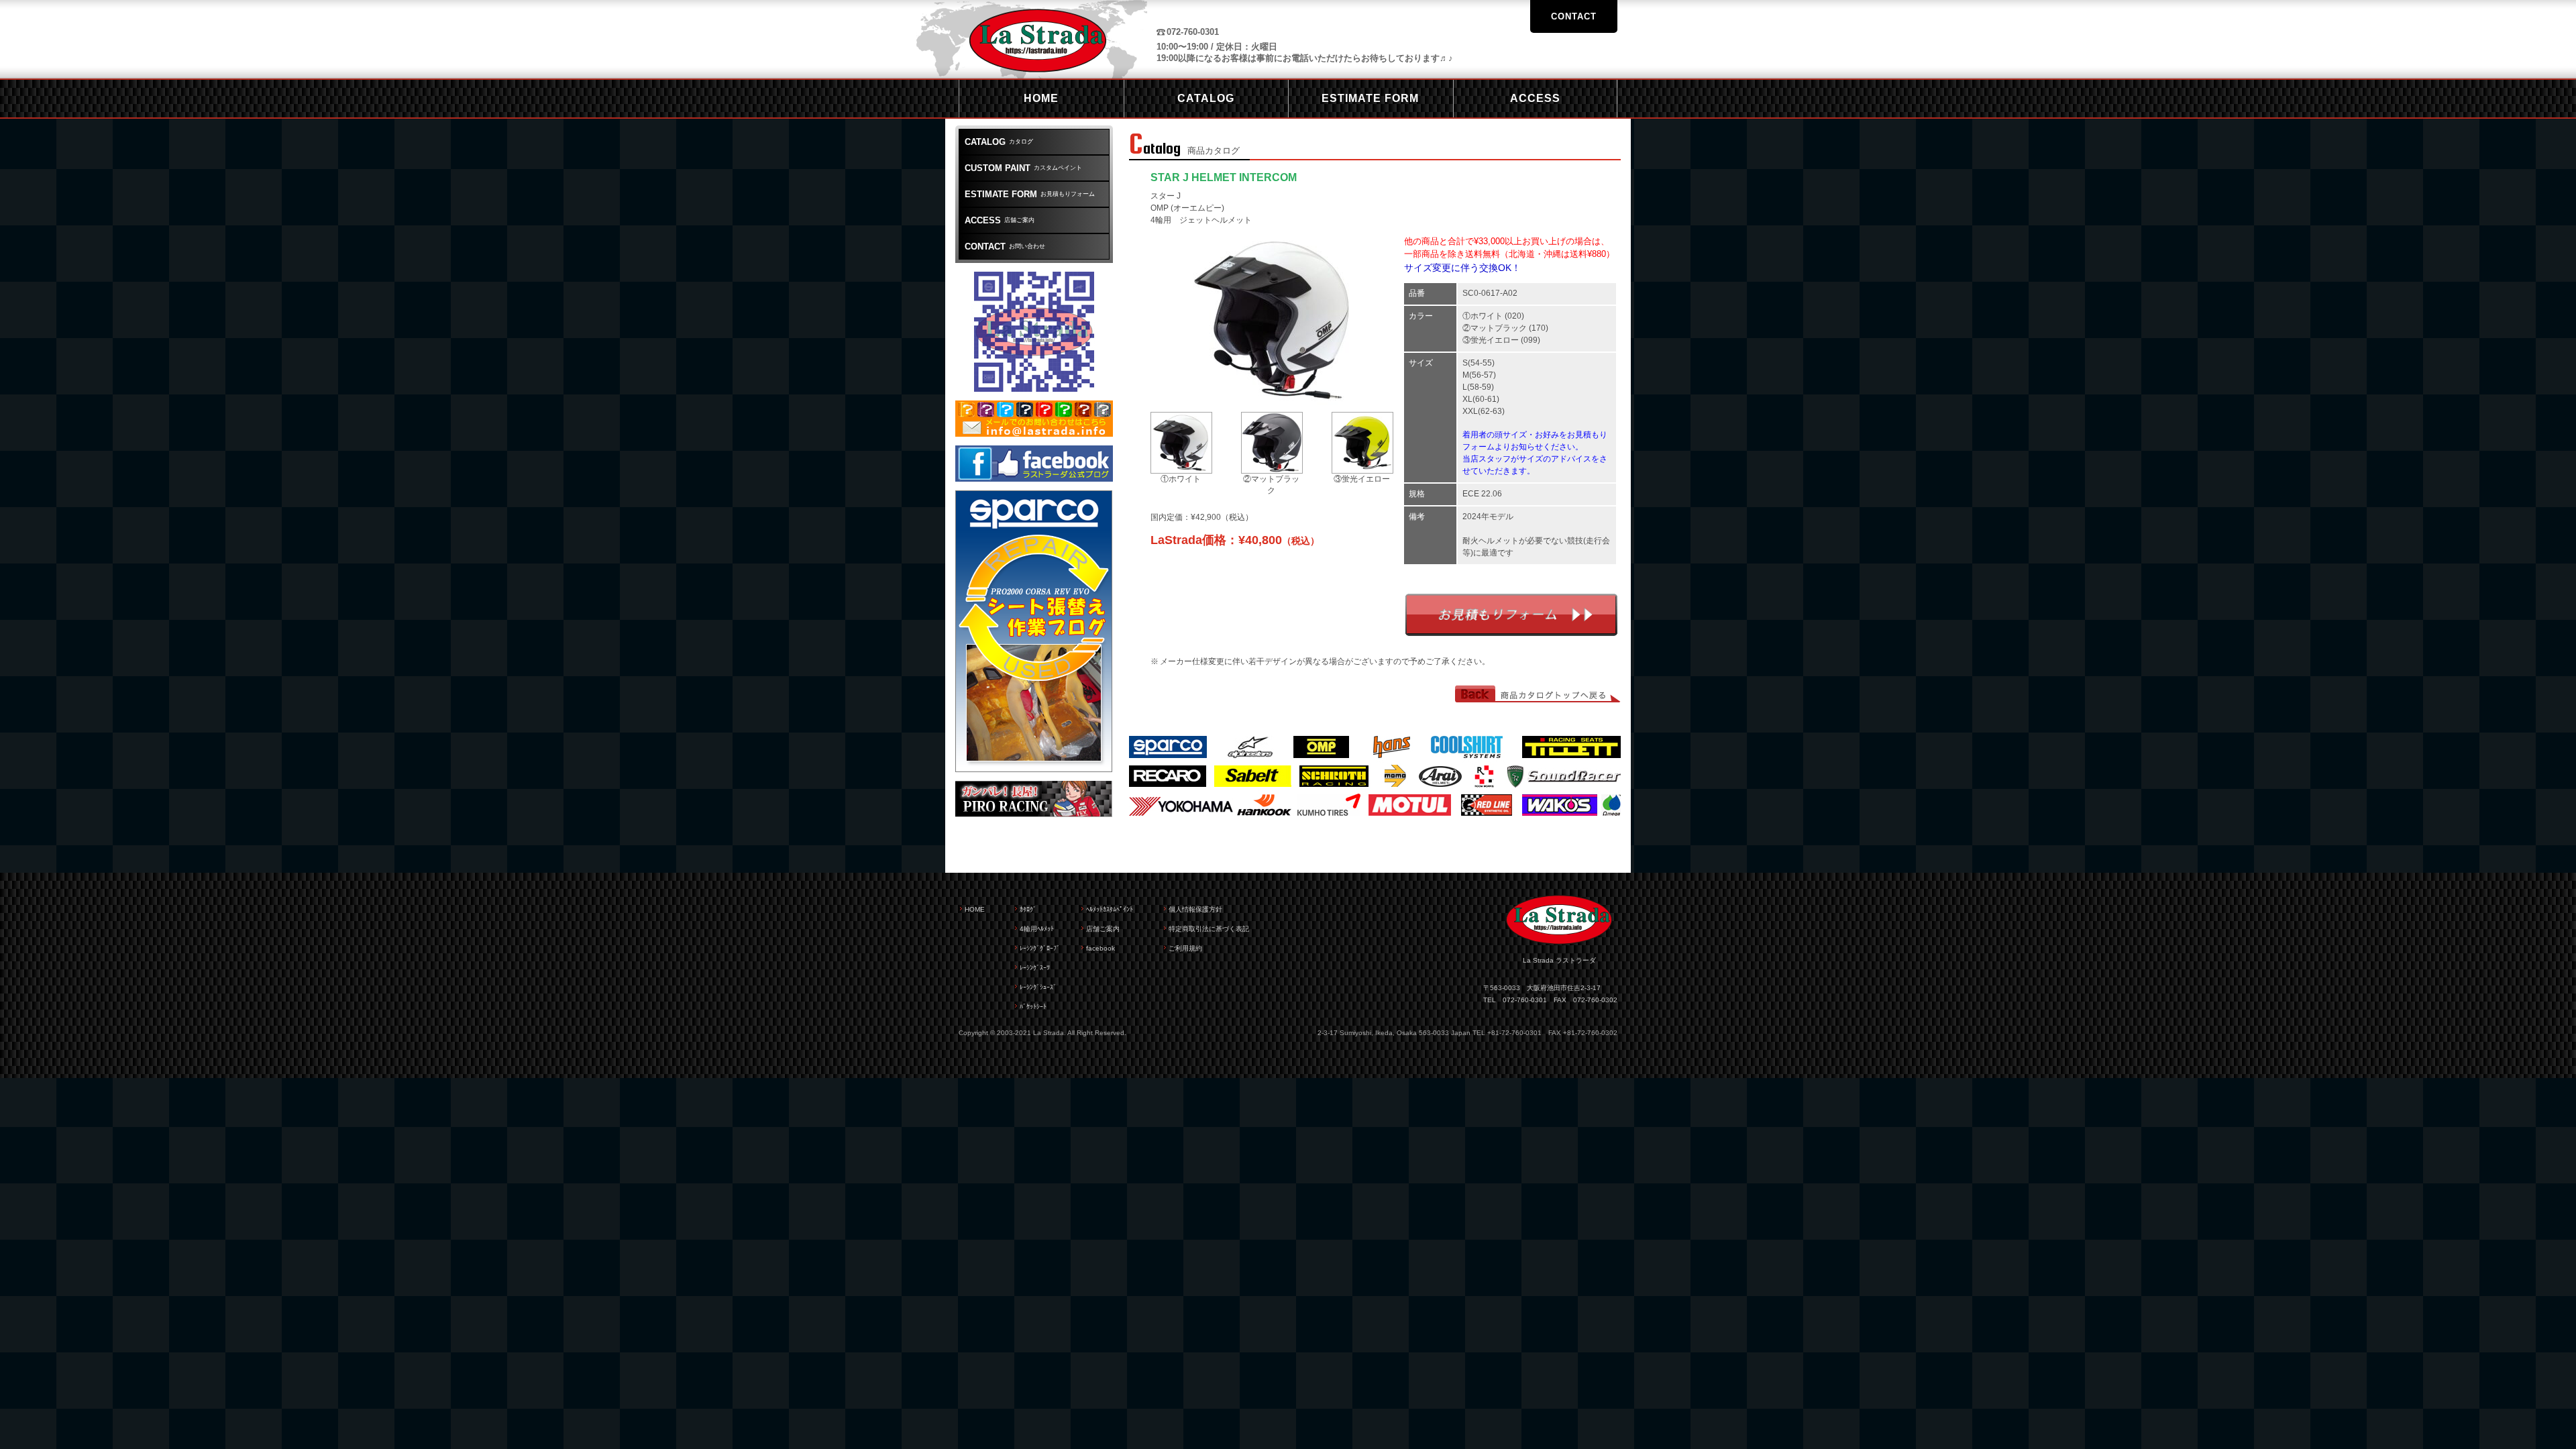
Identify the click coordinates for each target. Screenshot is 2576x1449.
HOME (975, 909)
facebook (1101, 948)
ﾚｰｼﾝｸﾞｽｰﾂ (1035, 968)
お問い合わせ (1005, 247)
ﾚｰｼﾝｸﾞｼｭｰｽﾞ (1038, 987)
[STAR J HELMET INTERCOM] (1273, 398)
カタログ (999, 142)
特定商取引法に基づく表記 (1209, 929)
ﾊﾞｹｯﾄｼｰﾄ (1033, 1007)
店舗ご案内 (1000, 220)
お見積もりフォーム (1511, 615)
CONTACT (1574, 16)
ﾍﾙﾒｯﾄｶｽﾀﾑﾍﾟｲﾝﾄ (1110, 909)
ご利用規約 (1185, 948)
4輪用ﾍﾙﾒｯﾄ (1037, 929)
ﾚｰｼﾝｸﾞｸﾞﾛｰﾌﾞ (1040, 948)
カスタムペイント (1023, 168)
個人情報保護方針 (1195, 909)
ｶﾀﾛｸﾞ (1028, 909)
